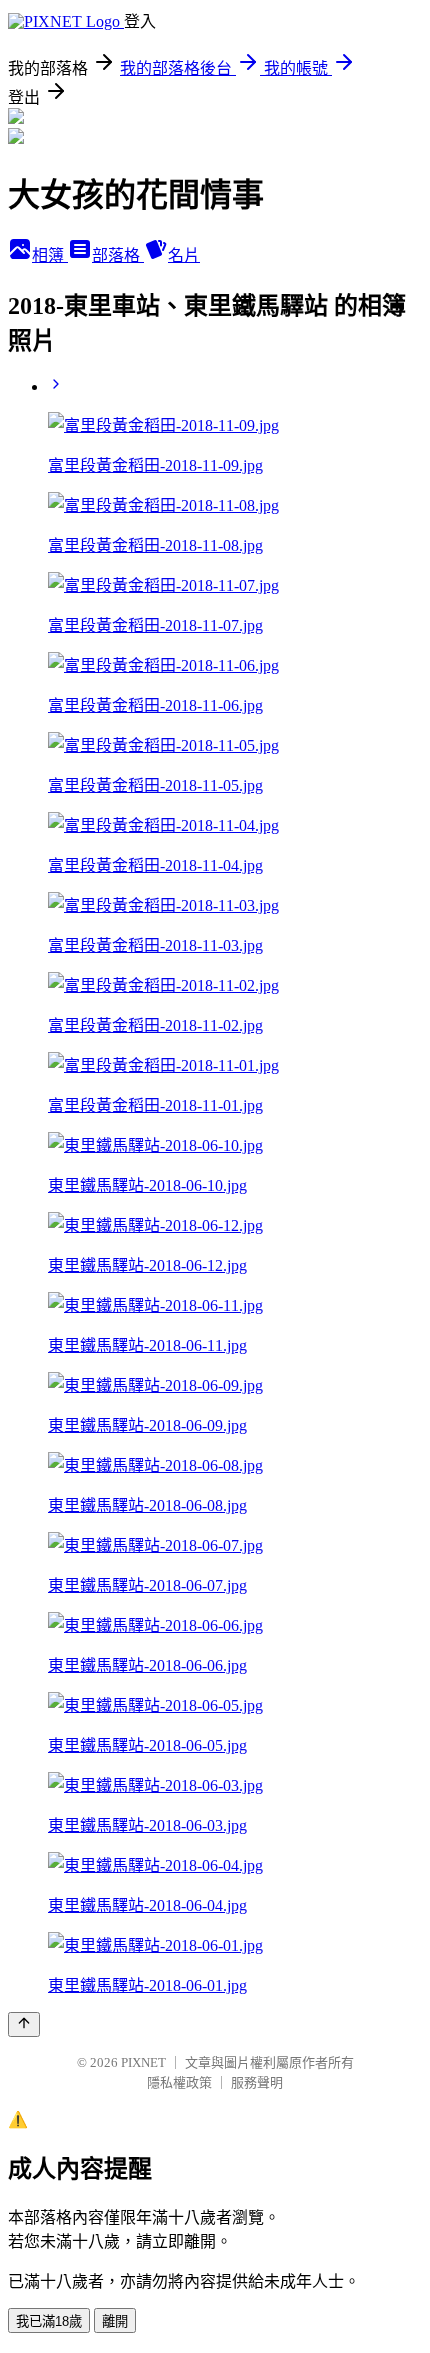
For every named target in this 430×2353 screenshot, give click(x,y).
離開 (115, 2321)
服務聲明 (257, 2082)
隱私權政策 (179, 2082)
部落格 (118, 255)
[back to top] (24, 2024)
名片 (184, 255)
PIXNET (143, 2062)
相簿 (50, 255)
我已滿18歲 (49, 2321)
